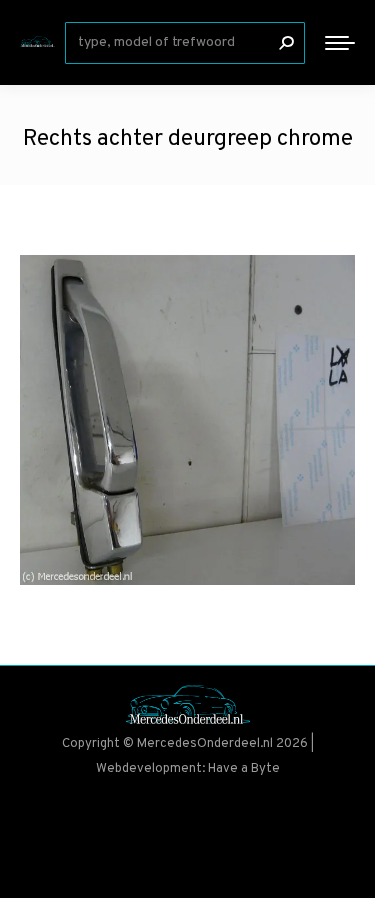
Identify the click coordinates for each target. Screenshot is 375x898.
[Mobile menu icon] (340, 43)
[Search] (286, 43)
